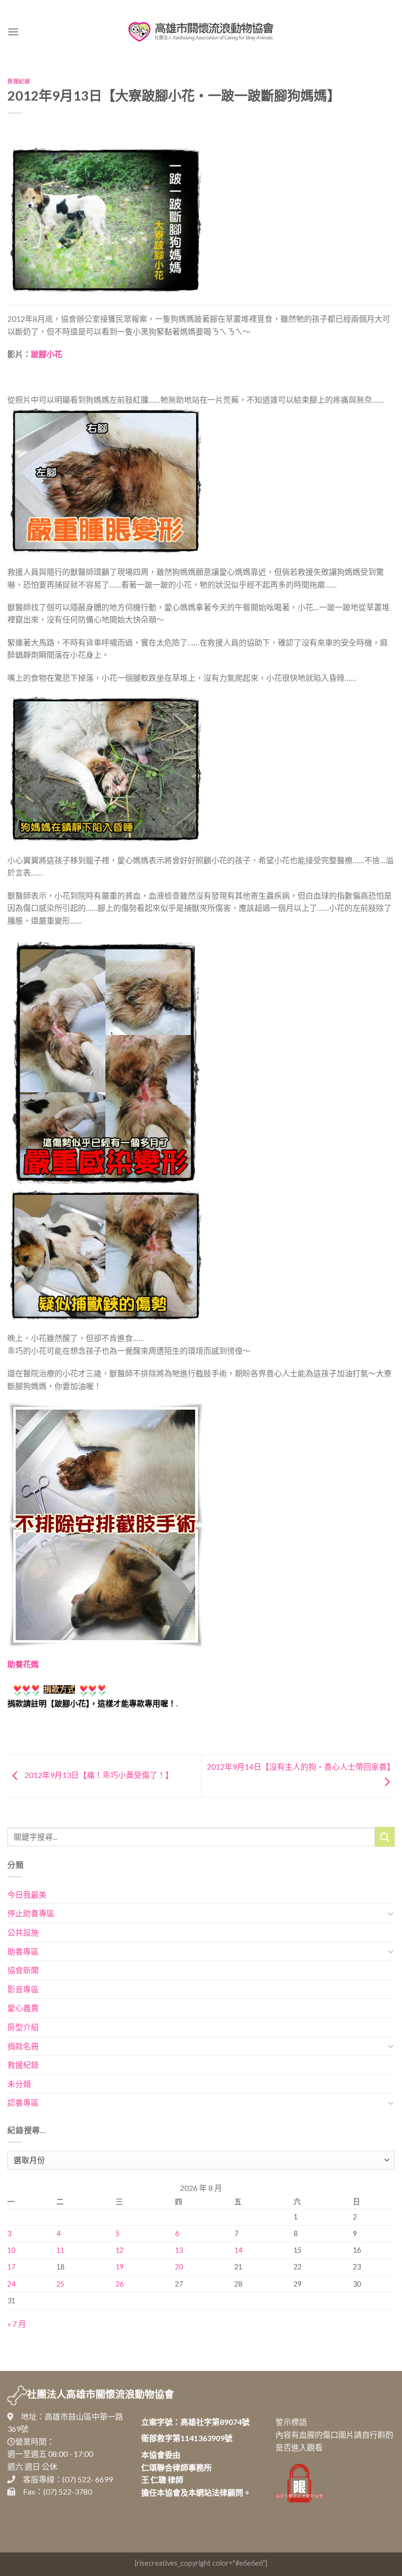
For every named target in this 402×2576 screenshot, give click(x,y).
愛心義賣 (23, 2008)
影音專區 (23, 1989)
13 (179, 2250)
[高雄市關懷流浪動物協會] (201, 32)
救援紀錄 (19, 81)
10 (11, 2250)
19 (120, 2267)
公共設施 (23, 1932)
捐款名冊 (23, 2046)
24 (11, 2284)
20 (179, 2267)
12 (120, 2250)
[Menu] (13, 32)
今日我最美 (27, 1894)
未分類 (19, 2084)
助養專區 (23, 1951)
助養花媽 (23, 1664)
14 (238, 2250)
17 (11, 2267)
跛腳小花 (47, 354)
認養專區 (23, 2102)
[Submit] (385, 1837)
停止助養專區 (31, 1913)
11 (60, 2250)
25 (60, 2284)
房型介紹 (23, 2027)
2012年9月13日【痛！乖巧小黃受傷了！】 (98, 1775)
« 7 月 (17, 2324)
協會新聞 (23, 1970)
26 (120, 2284)
